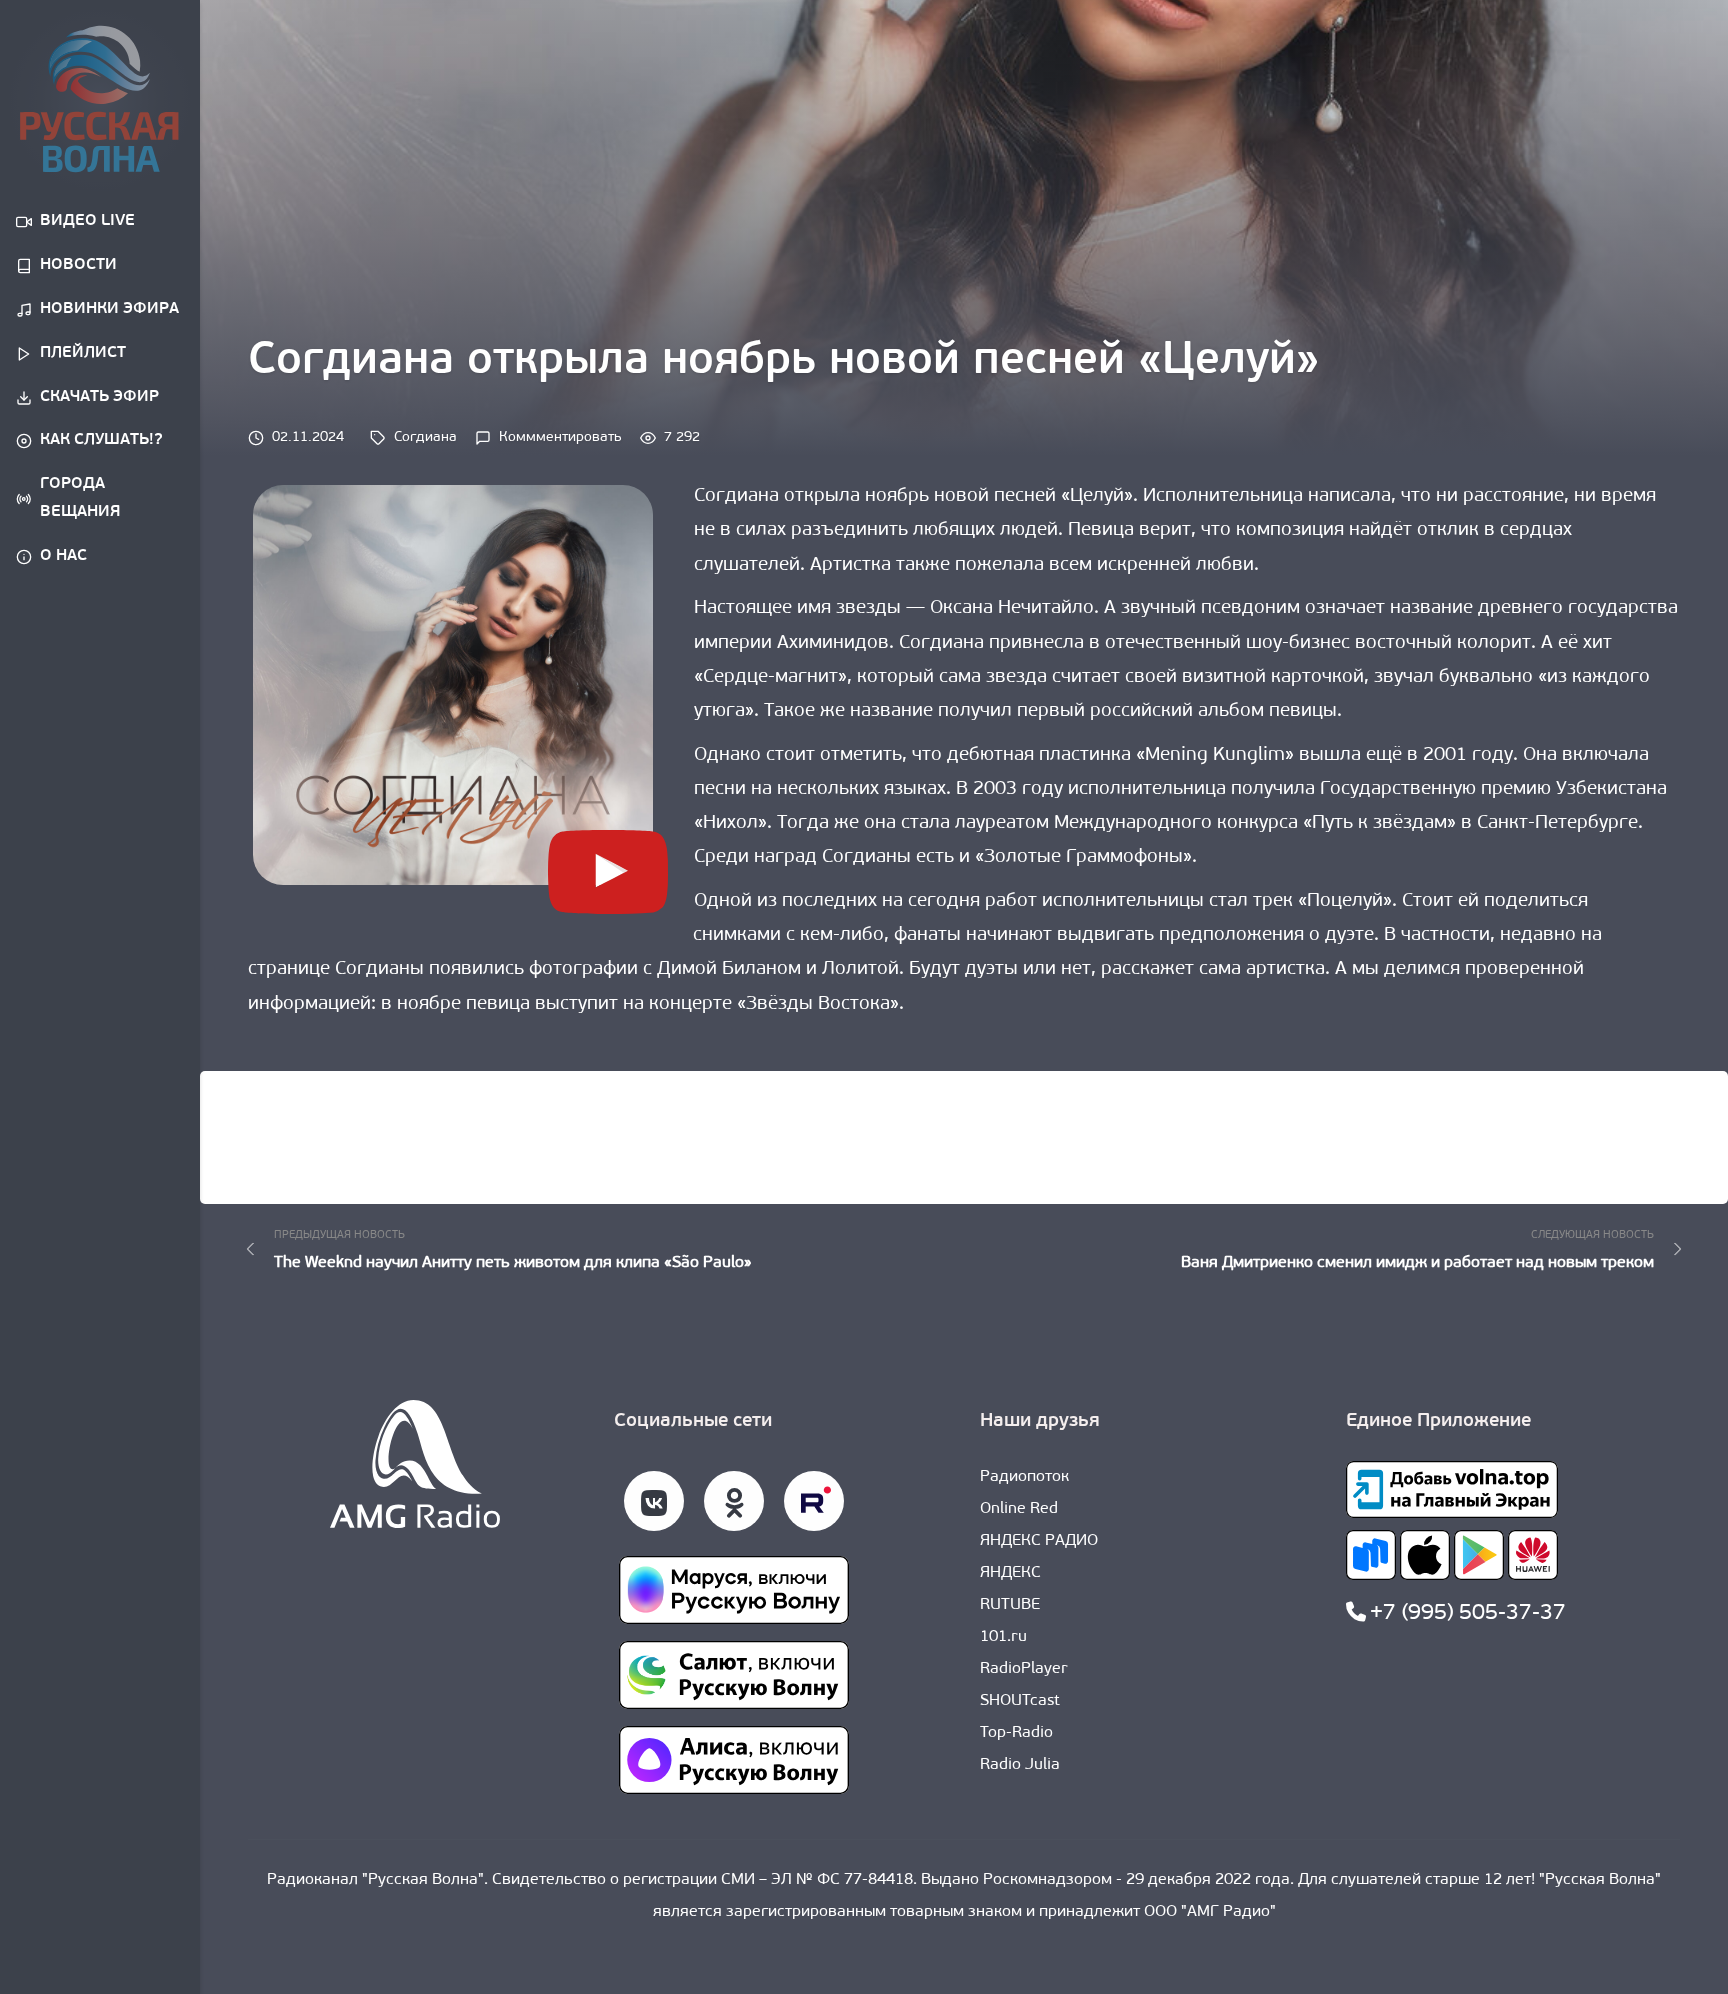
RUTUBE (1010, 1605)
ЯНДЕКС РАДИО (1039, 1541)
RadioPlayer (1024, 1669)
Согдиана (425, 437)
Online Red (1019, 1509)
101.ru (1003, 1637)
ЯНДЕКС (1010, 1573)
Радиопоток (1024, 1477)
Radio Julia (1020, 1765)
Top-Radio (1016, 1733)
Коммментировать (560, 437)
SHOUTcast (1020, 1701)
